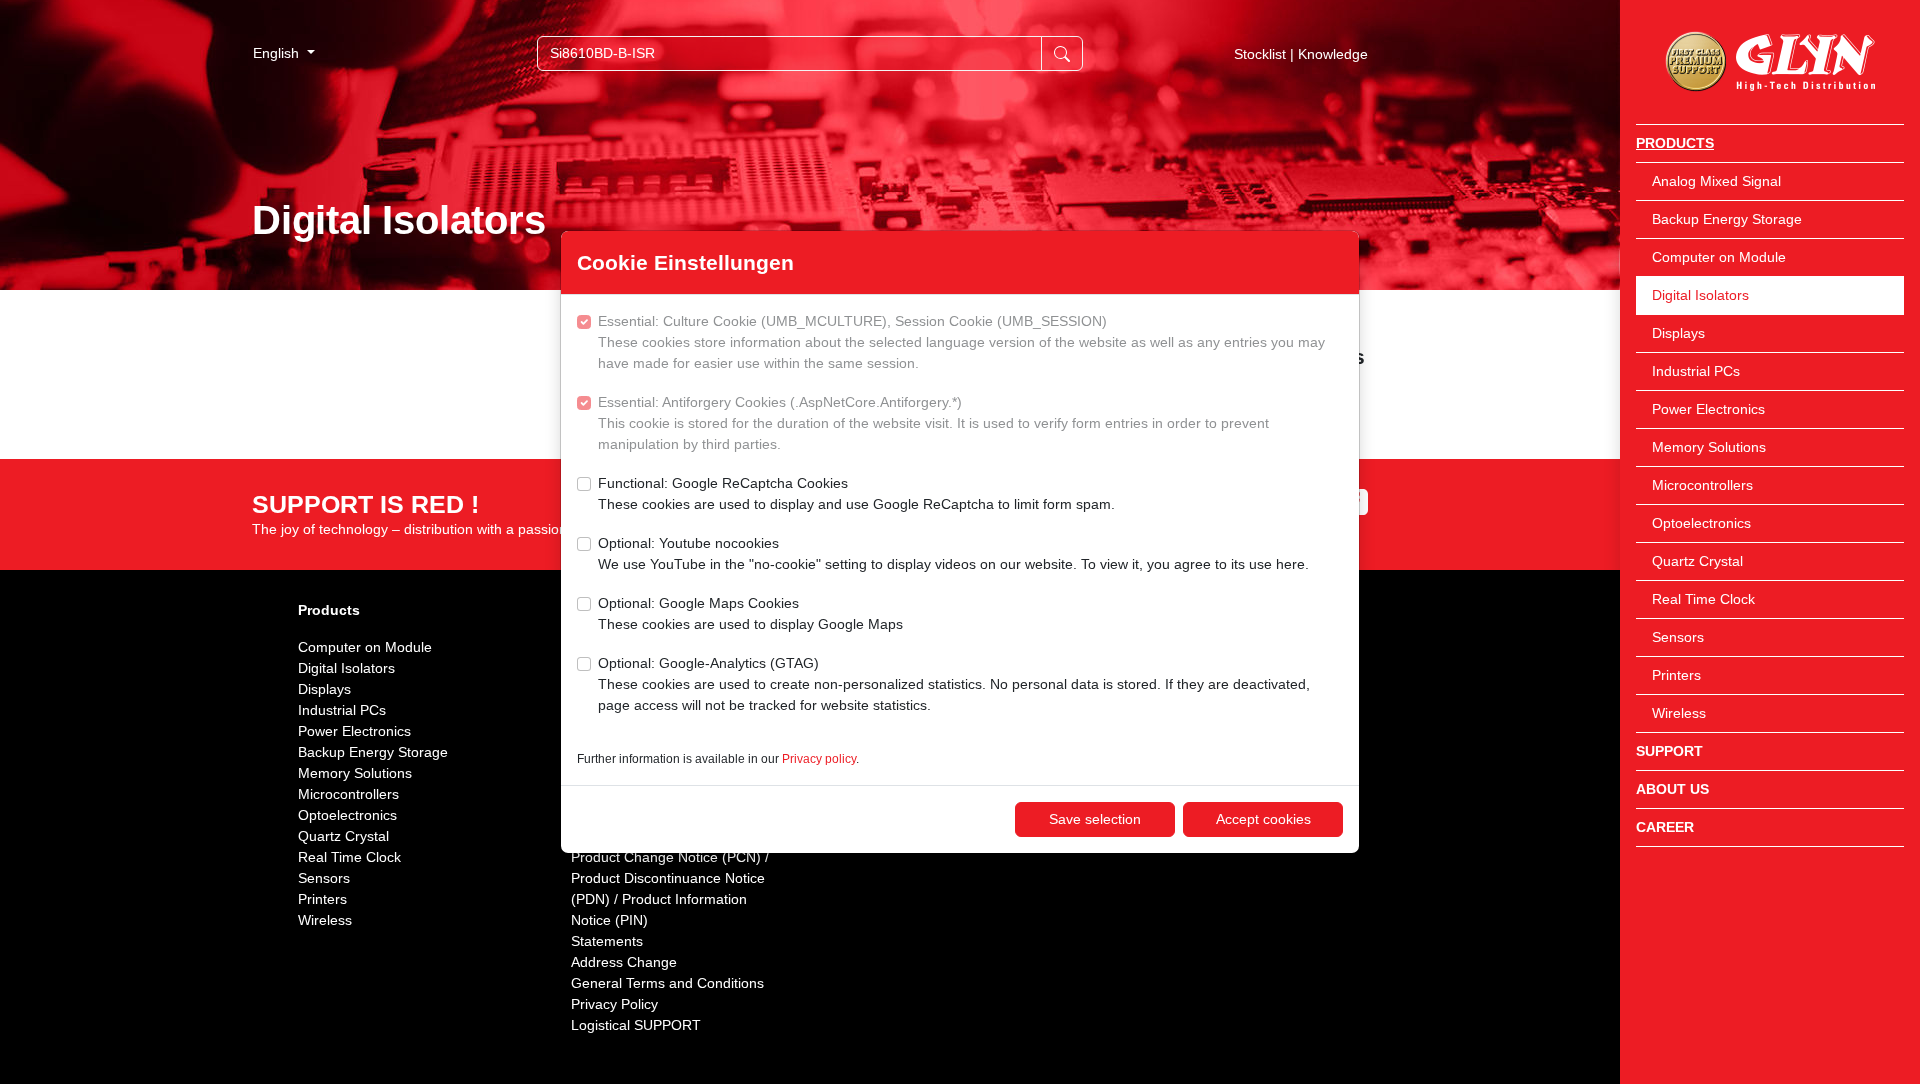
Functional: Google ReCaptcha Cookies (856, 493)
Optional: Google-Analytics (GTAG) (954, 684)
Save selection (1095, 819)
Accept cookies (1263, 819)
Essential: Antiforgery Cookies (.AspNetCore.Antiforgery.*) (933, 423)
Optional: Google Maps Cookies (750, 613)
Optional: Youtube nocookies (953, 553)
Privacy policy (819, 759)
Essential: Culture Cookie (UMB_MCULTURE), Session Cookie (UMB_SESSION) (961, 342)
